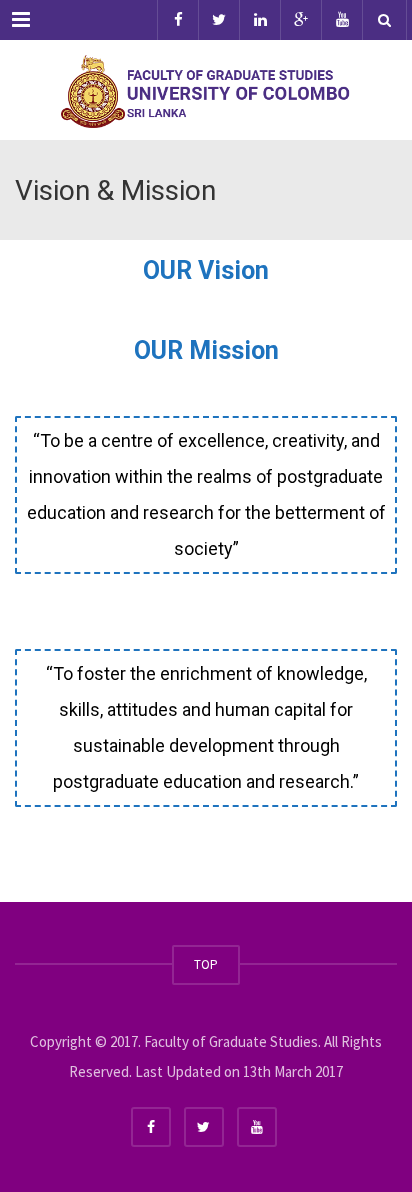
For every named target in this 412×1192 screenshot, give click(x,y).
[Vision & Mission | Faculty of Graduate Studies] (206, 90)
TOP (206, 964)
